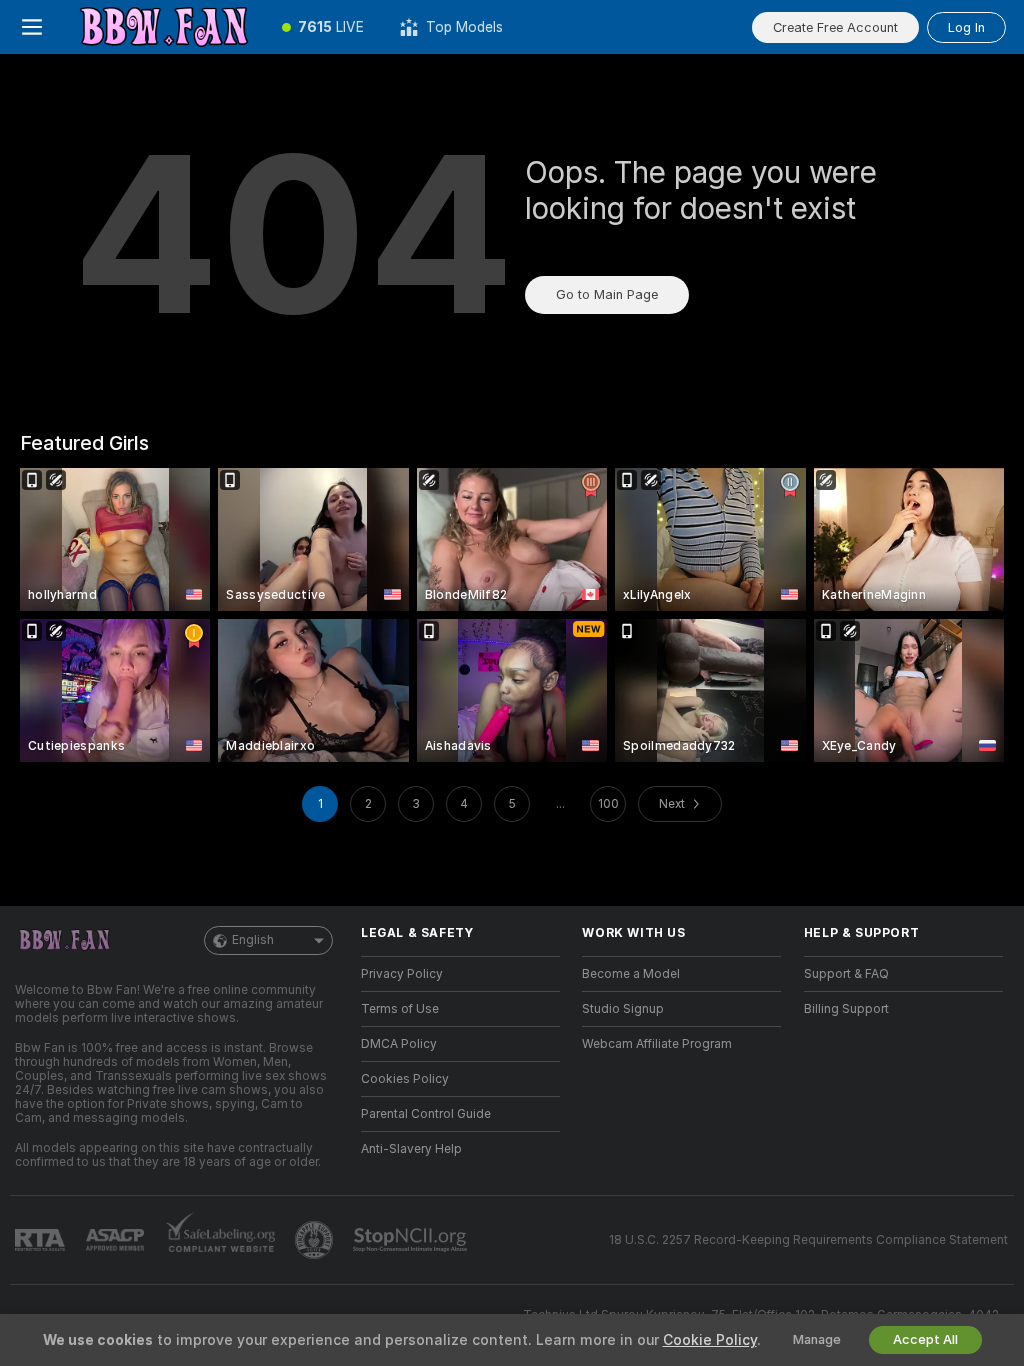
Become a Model (631, 974)
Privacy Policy (402, 974)
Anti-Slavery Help (411, 1149)
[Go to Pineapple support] (316, 1240)
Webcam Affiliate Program (657, 1044)
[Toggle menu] (32, 27)
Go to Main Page (607, 294)
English (253, 940)
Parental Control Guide (426, 1114)
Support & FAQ (846, 974)
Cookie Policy (710, 1340)
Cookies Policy (405, 1079)
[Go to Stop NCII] (412, 1240)
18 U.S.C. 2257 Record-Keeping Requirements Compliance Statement (808, 1240)
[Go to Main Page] (164, 27)
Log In (966, 27)
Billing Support (846, 1009)
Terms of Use (400, 1009)
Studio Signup (623, 1009)
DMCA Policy (399, 1044)
